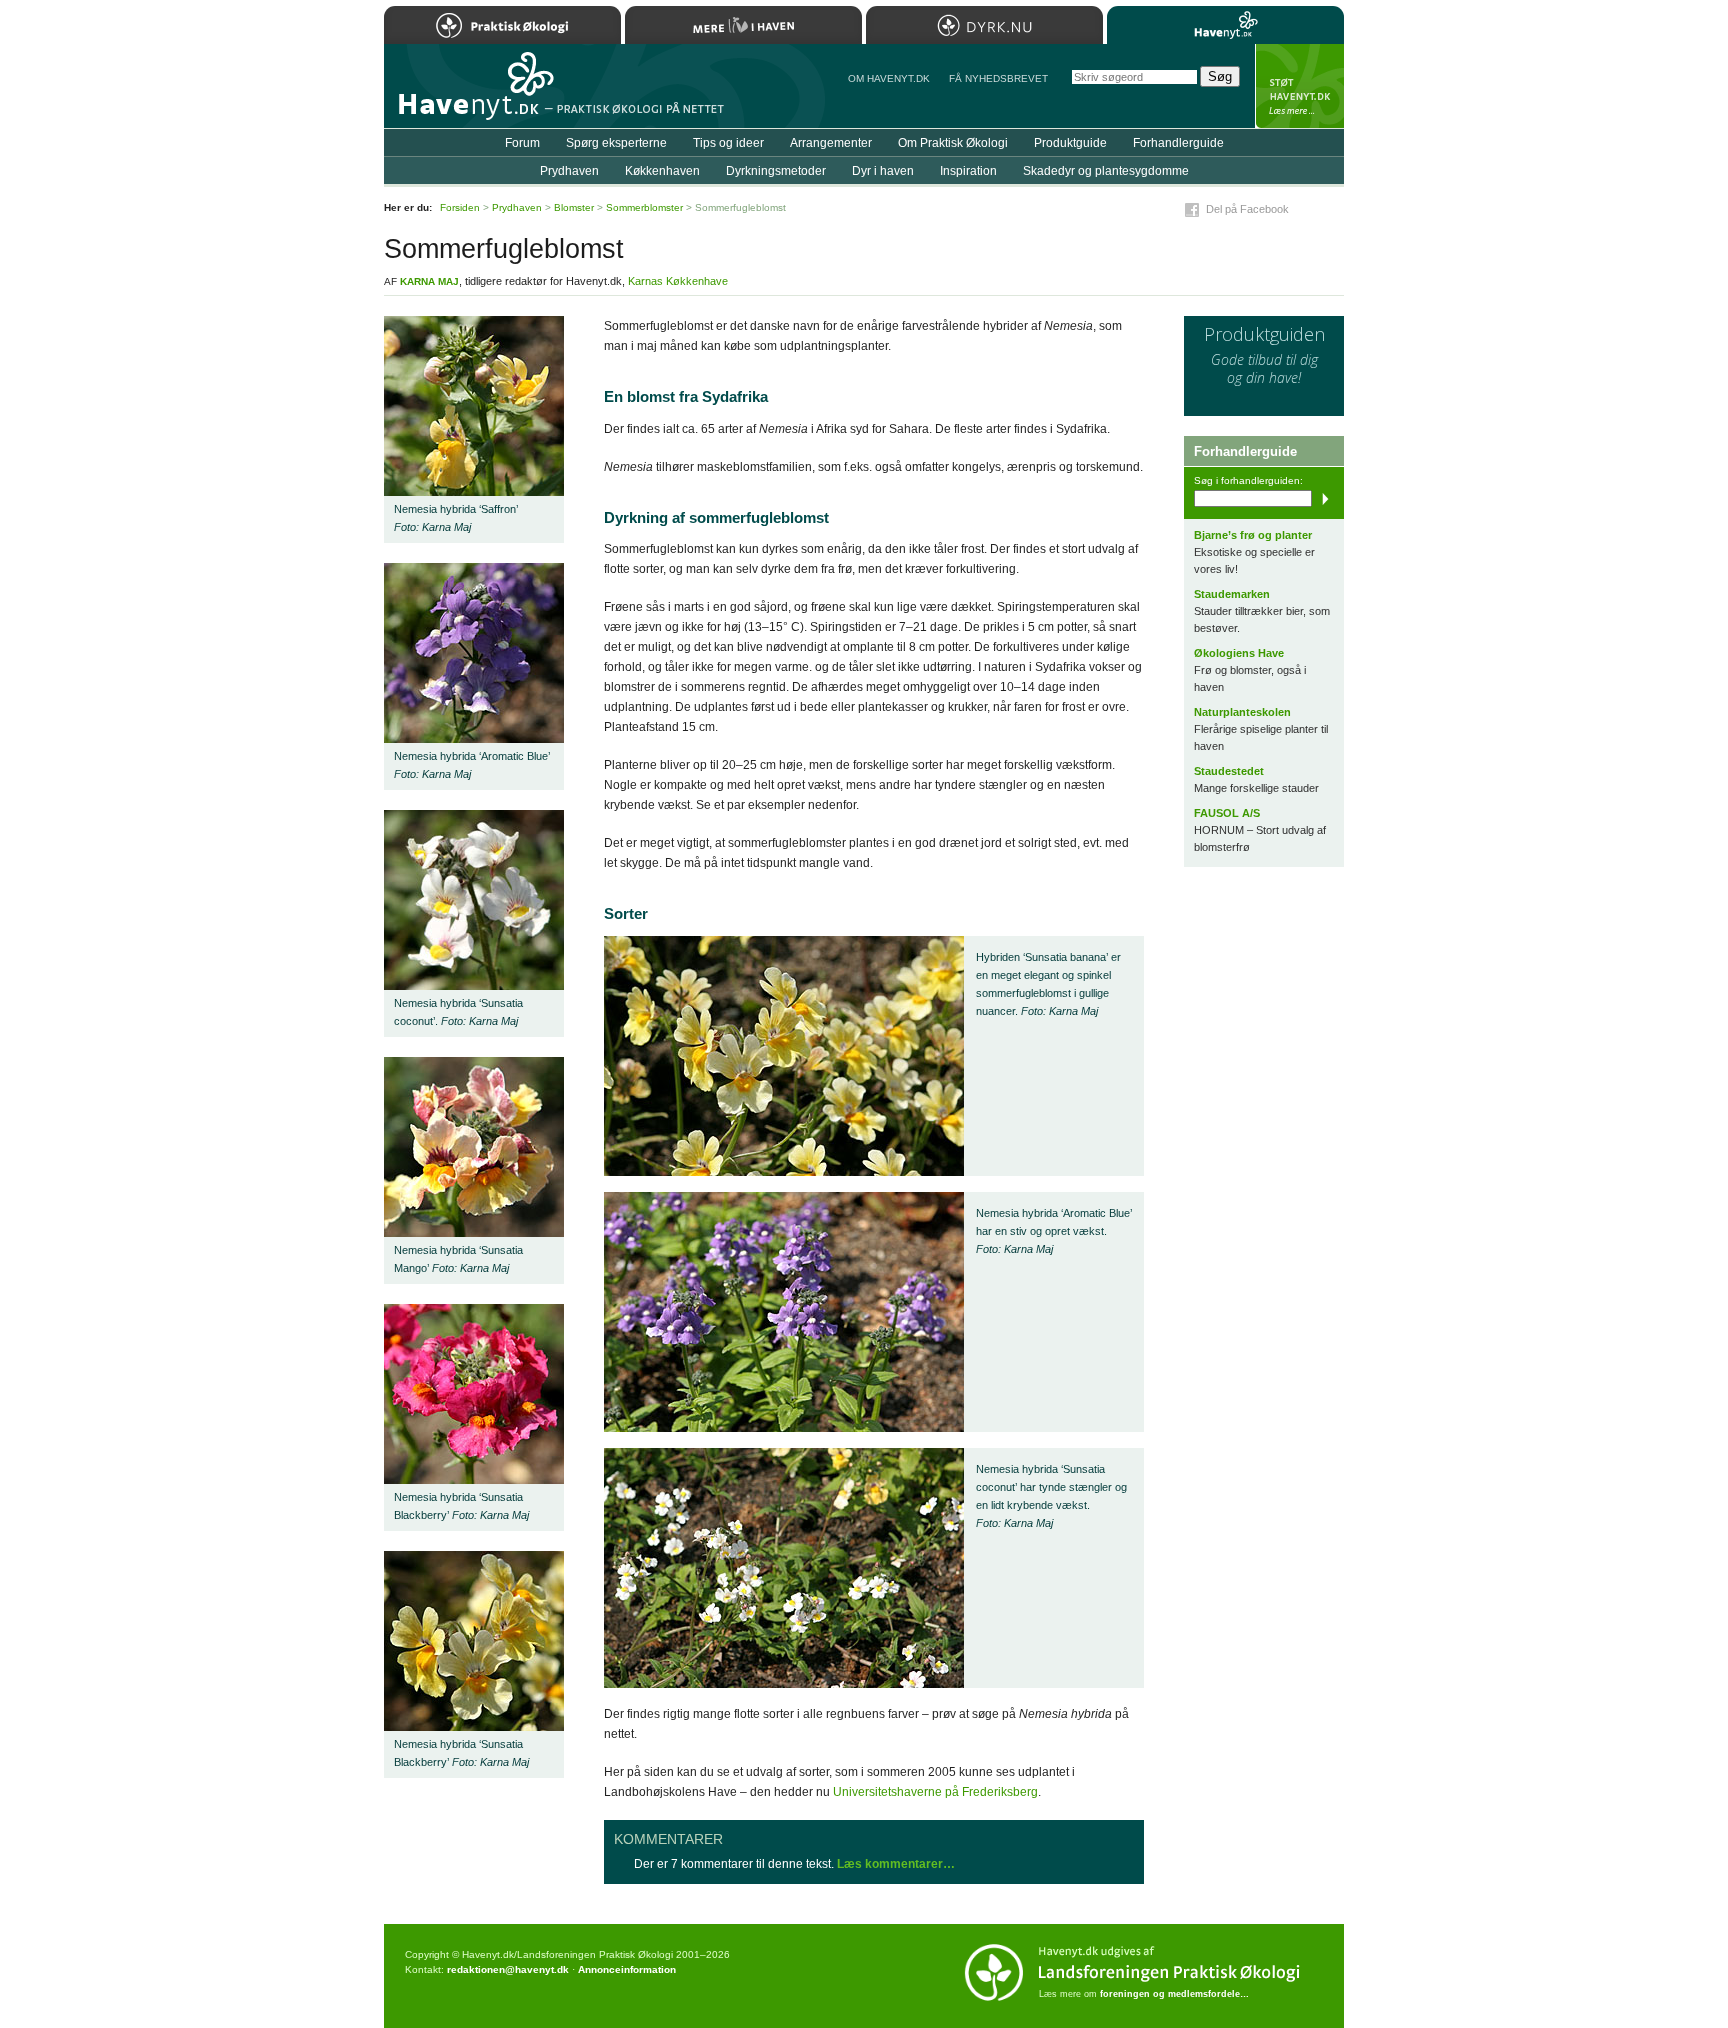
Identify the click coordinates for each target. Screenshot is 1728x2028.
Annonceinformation (627, 1969)
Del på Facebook (1247, 209)
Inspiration (968, 171)
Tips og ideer (728, 143)
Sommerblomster (644, 207)
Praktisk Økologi (502, 25)
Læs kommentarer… (896, 1864)
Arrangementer (831, 143)
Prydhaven (569, 171)
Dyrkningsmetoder (776, 171)
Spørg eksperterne (616, 143)
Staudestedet (1229, 771)
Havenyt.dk (1225, 25)
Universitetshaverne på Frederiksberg (935, 1792)
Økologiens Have (1239, 653)
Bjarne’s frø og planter (1253, 535)
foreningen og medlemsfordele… (1174, 1994)
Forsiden (460, 207)
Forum (522, 143)
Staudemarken (1232, 594)
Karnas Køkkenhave (678, 281)
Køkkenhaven (662, 171)
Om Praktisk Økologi (953, 143)
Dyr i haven (883, 171)
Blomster (574, 207)
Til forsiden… (471, 94)
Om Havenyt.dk (889, 78)
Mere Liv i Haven (743, 25)
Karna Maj (429, 281)
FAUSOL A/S (1227, 813)
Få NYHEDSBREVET (998, 78)
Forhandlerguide (1178, 143)
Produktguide (1070, 143)
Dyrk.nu (984, 25)
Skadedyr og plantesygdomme (1106, 171)
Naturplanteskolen (1242, 712)
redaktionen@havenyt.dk (508, 1969)
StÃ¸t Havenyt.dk (1299, 86)
